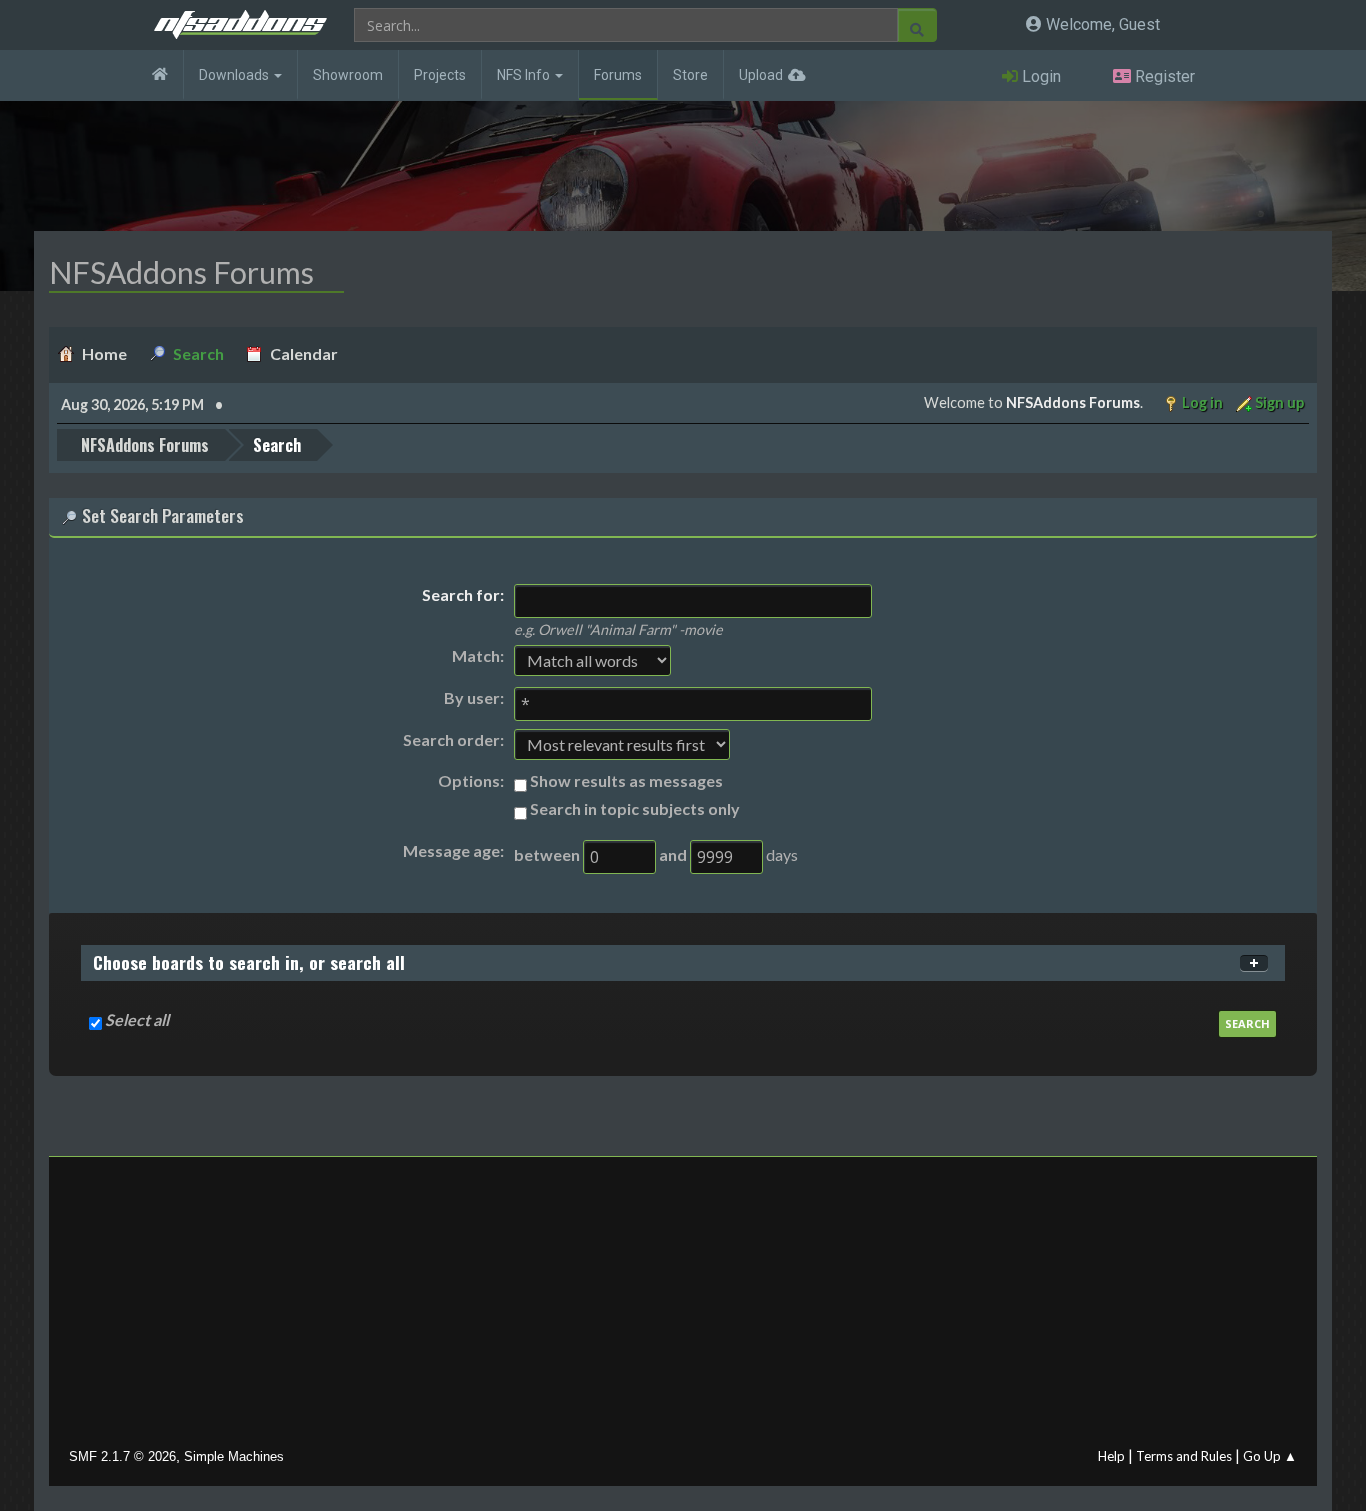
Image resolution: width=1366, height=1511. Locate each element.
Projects (440, 75)
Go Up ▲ (1270, 1456)
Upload (761, 75)
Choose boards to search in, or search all (249, 962)
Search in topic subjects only (635, 808)
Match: (478, 655)
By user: (474, 697)
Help (1111, 1456)
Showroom (348, 75)
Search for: (463, 594)
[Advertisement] (683, 1307)
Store (690, 75)
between (547, 854)
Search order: (453, 739)
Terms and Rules (1184, 1456)
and (673, 854)
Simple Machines (234, 1456)
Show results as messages (626, 780)
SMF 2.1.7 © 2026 (122, 1456)
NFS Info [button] (525, 75)
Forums (618, 75)
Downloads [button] (235, 75)
